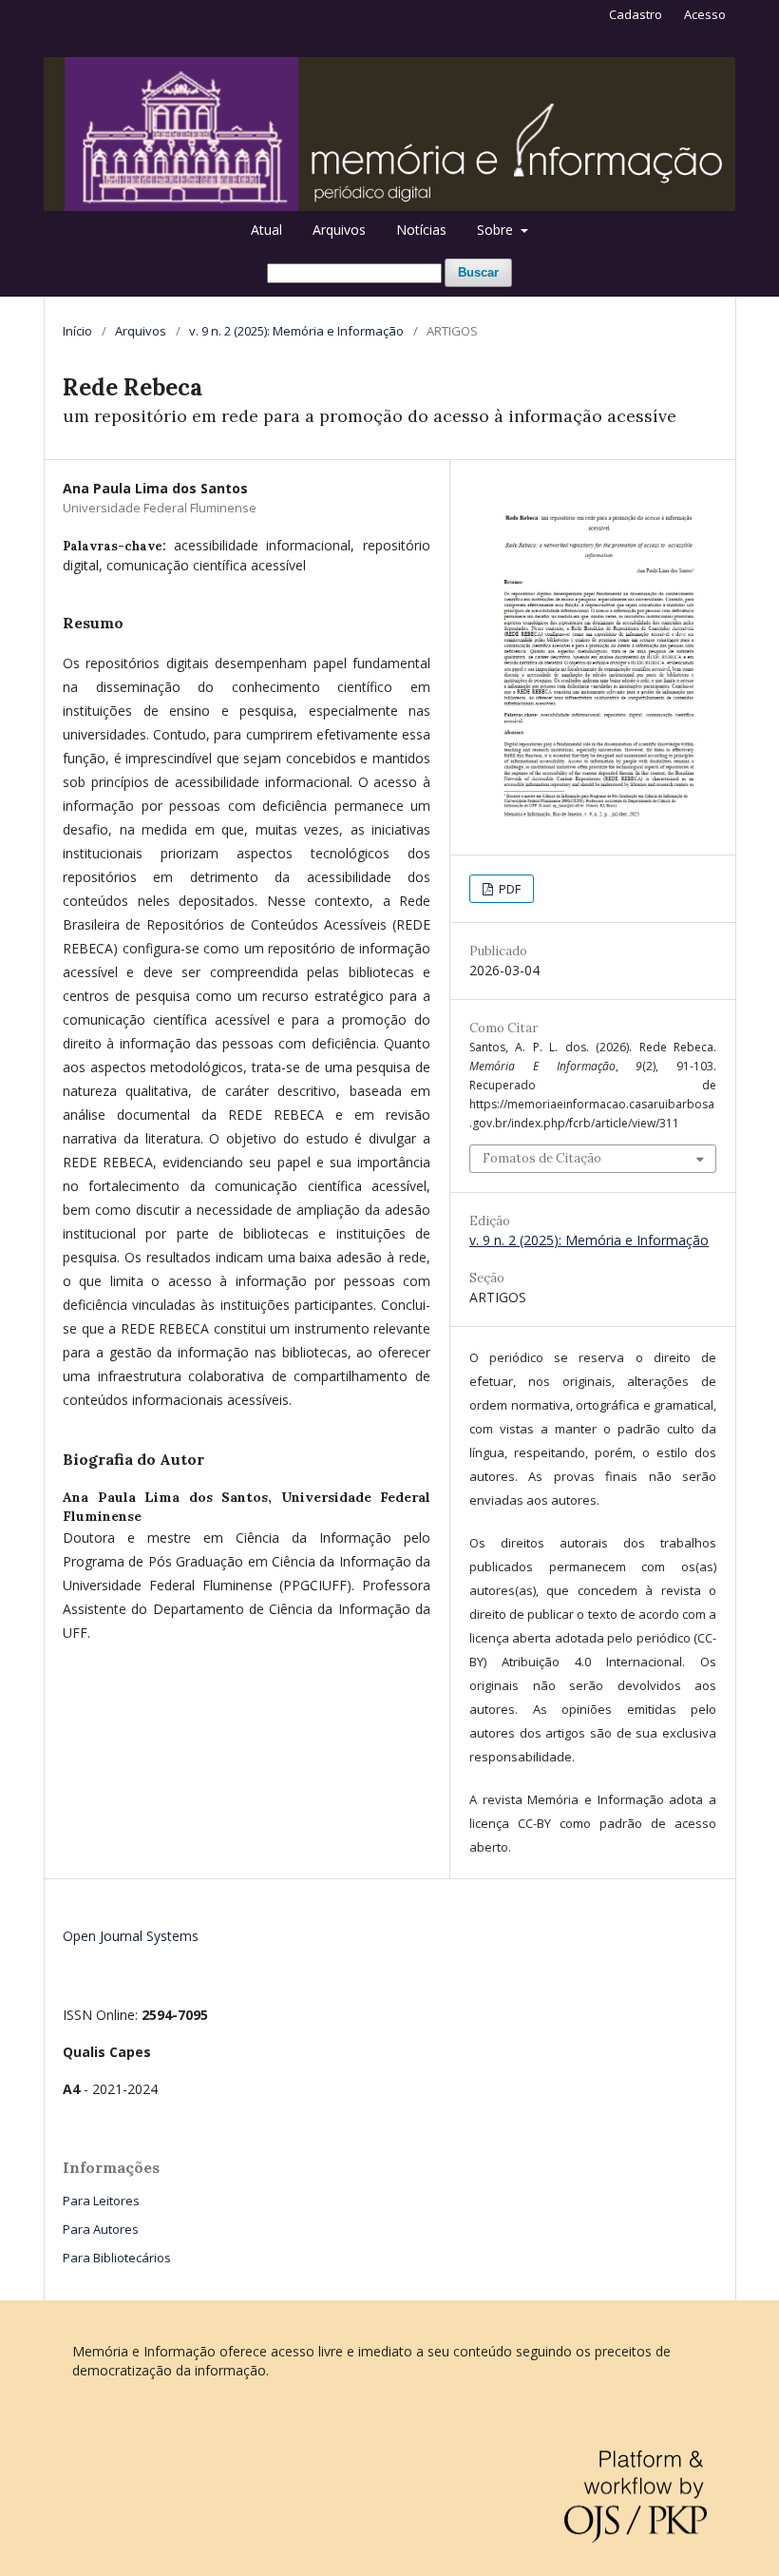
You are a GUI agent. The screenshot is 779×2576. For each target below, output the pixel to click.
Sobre (497, 230)
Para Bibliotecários (117, 2258)
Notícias (421, 230)
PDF (508, 889)
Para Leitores (101, 2201)
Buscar (478, 272)
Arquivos (339, 230)
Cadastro (636, 14)
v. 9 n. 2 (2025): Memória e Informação (296, 331)
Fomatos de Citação (542, 1158)
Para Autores (101, 2229)
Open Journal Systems (131, 1936)
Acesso (705, 14)
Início (77, 331)
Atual (266, 230)
